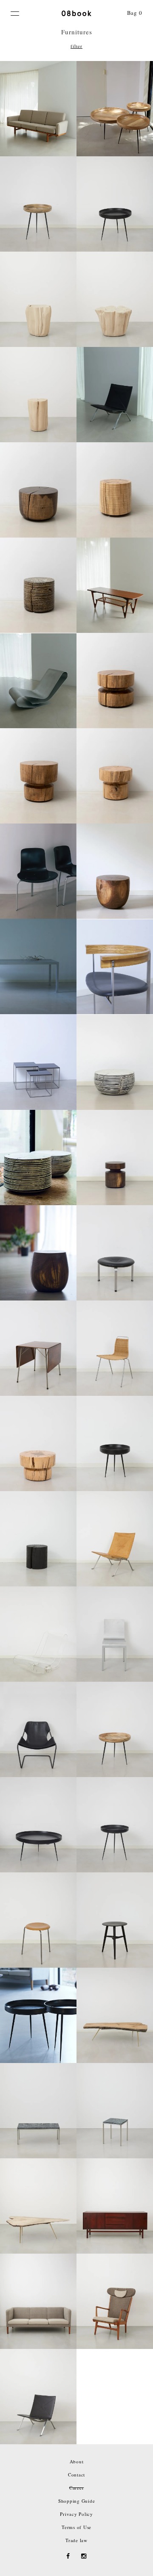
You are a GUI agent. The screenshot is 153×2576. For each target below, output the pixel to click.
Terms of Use (76, 2527)
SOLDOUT (115, 401)
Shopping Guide (77, 2501)
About (77, 2461)
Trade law (76, 2540)
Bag (135, 13)
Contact (76, 2475)
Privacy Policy (76, 2514)
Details (38, 128)
